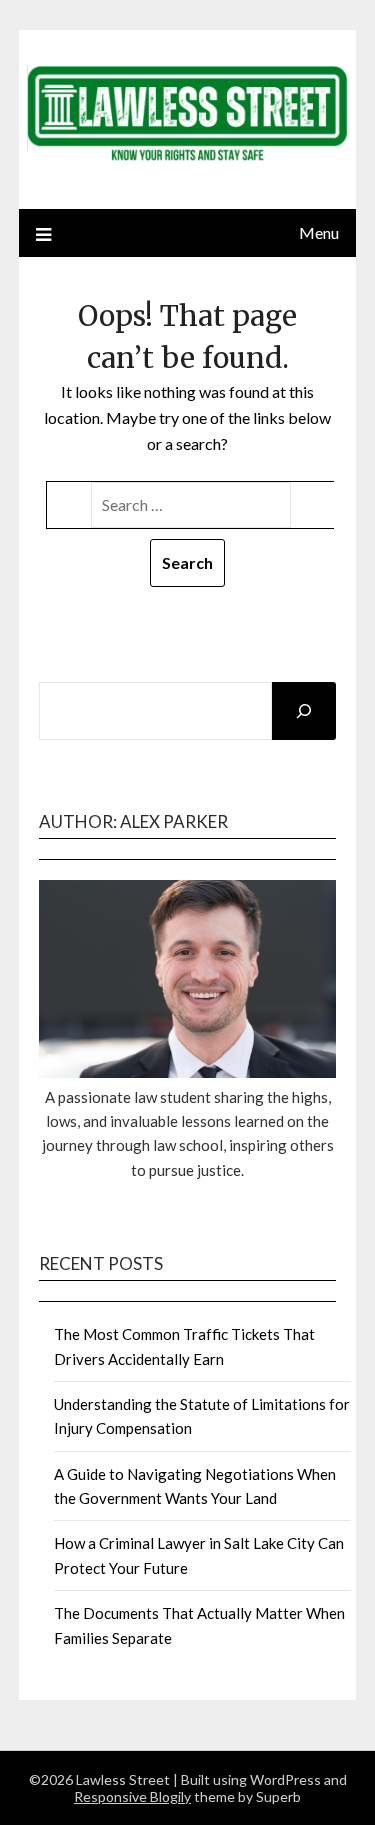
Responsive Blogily (132, 1796)
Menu (319, 232)
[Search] (304, 711)
